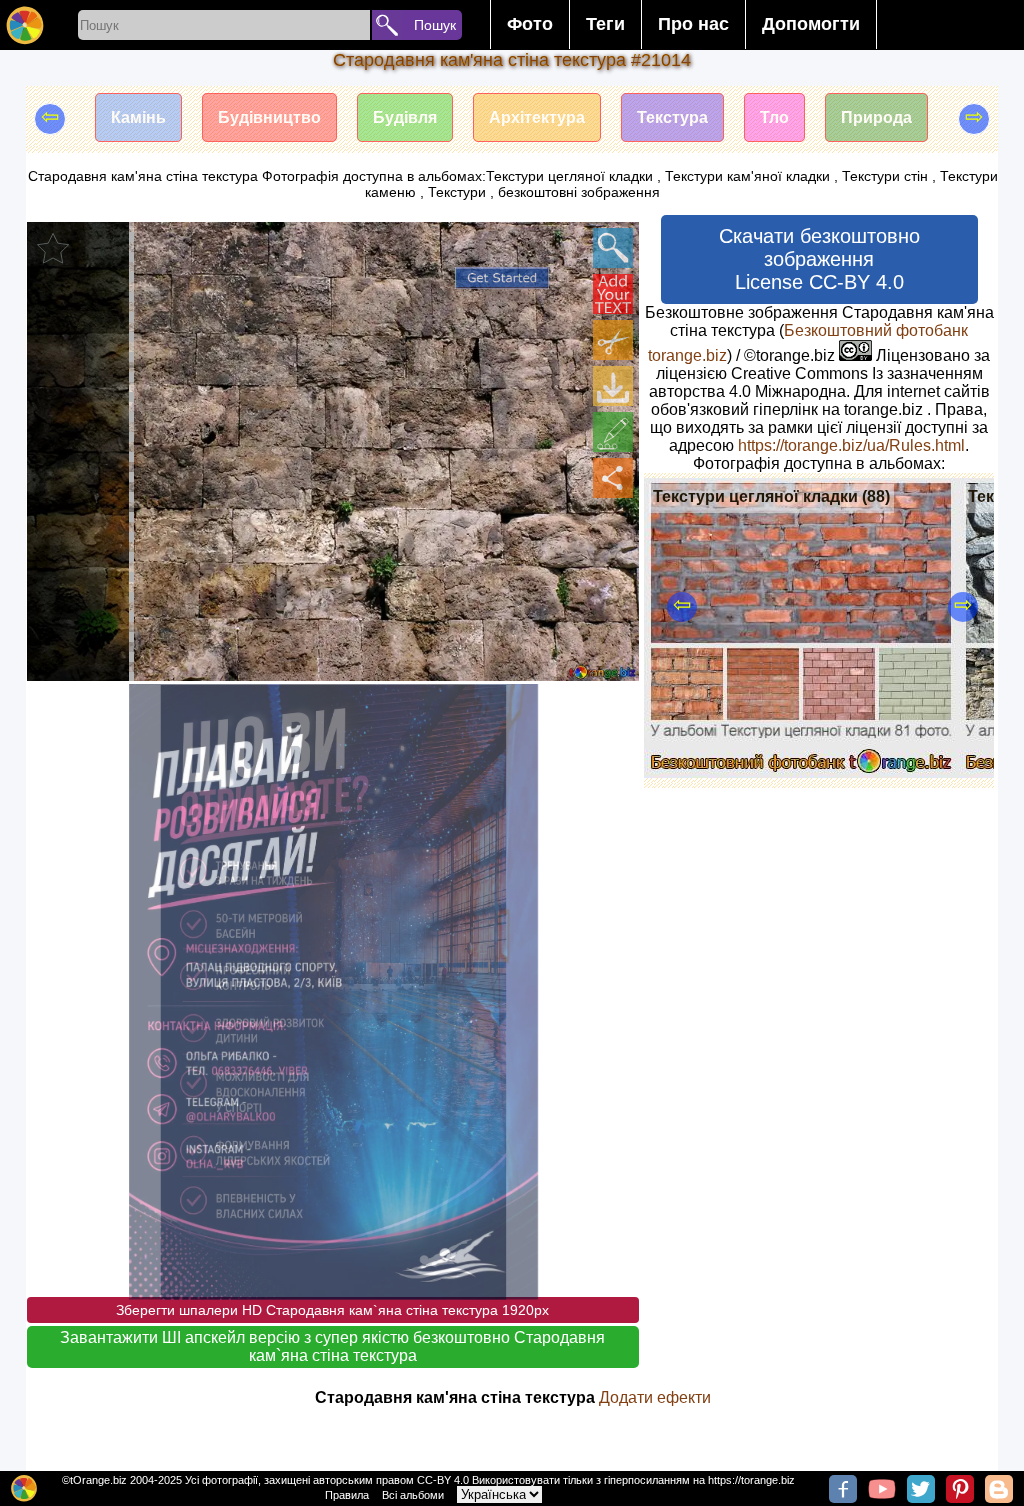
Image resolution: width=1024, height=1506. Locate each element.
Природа (876, 117)
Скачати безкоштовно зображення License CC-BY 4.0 (819, 259)
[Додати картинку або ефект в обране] (53, 248)
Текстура (672, 117)
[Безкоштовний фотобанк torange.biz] (25, 25)
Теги (605, 24)
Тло (774, 117)
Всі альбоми (413, 1495)
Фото (530, 24)
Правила (347, 1495)
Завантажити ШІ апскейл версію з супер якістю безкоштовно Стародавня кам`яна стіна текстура (332, 1346)
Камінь (138, 117)
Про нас (693, 24)
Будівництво (269, 117)
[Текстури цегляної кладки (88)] (801, 772)
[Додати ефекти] (613, 432)
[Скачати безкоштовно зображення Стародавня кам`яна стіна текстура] (613, 386)
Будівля (405, 117)
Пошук (435, 25)
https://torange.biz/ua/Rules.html (851, 445)
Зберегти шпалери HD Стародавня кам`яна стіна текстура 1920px (332, 1310)
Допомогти (811, 24)
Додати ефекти (655, 1397)
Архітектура (537, 117)
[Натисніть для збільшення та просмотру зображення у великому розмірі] (613, 248)
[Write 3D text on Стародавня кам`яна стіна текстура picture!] (613, 294)
